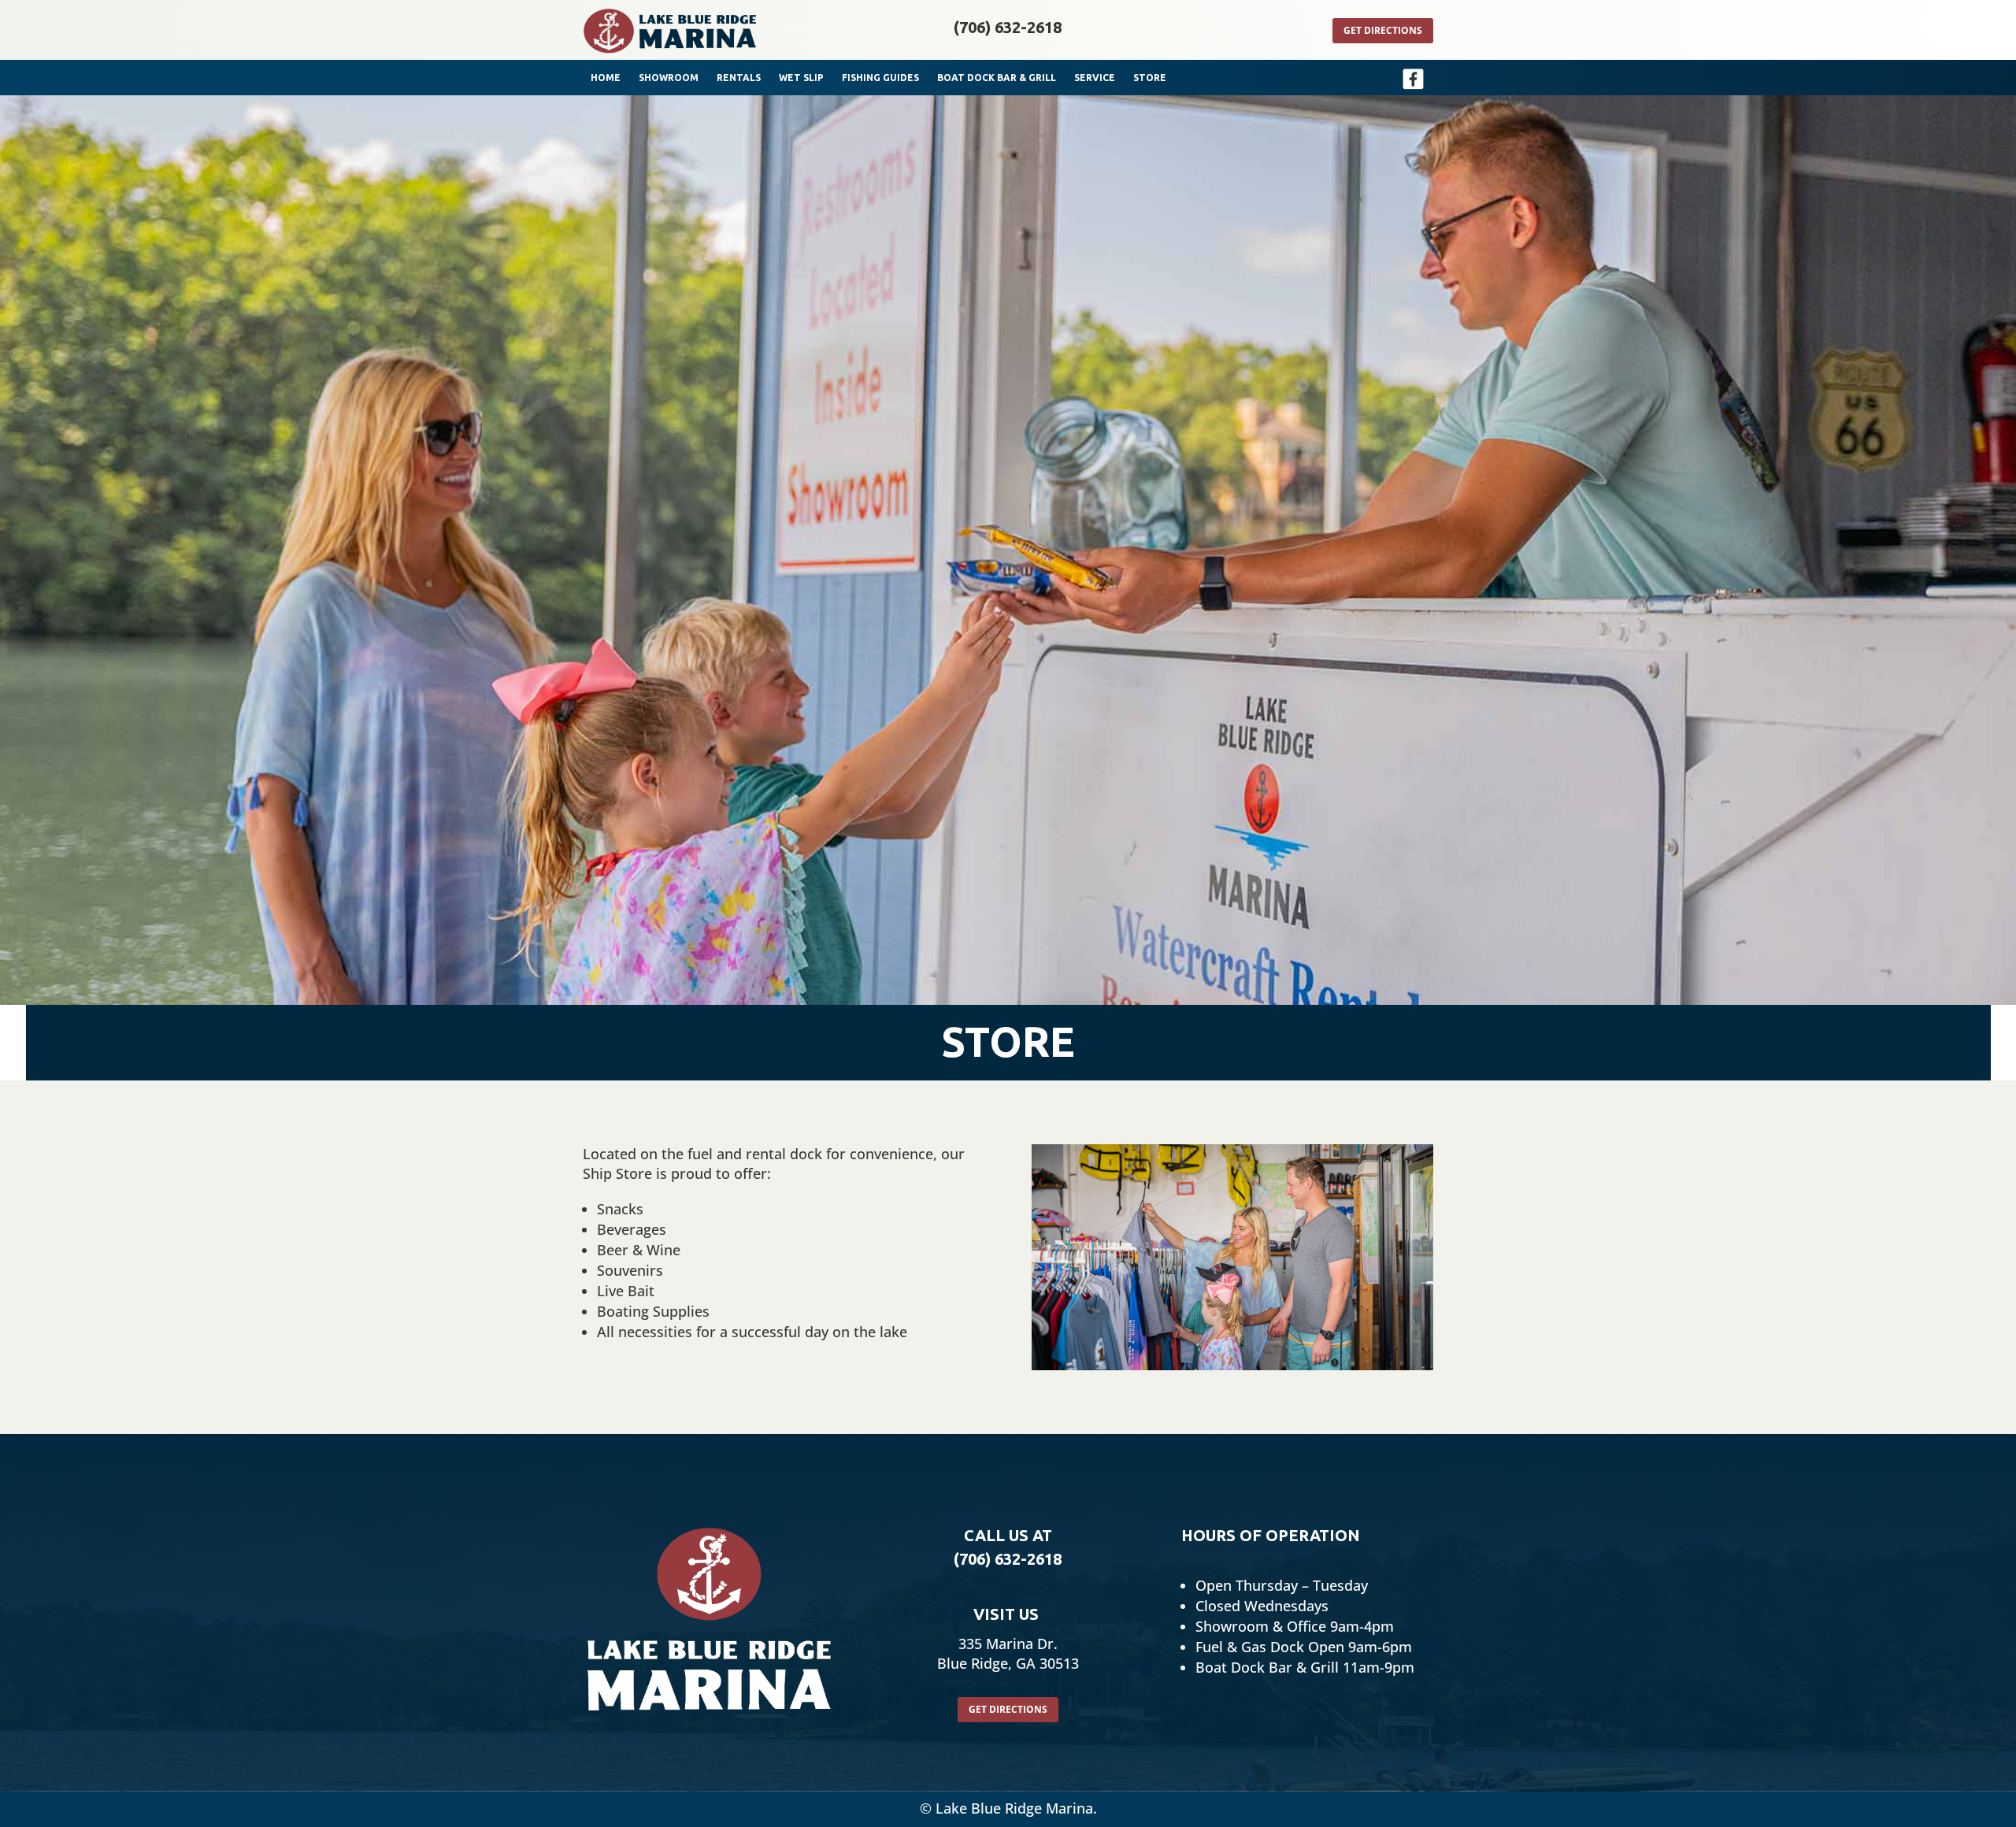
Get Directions (1383, 30)
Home (606, 78)
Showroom (669, 78)
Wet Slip (801, 78)
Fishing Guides (880, 78)
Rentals (739, 78)
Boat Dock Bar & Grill (997, 78)
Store (1150, 78)
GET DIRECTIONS (1008, 1709)
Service (1095, 78)
